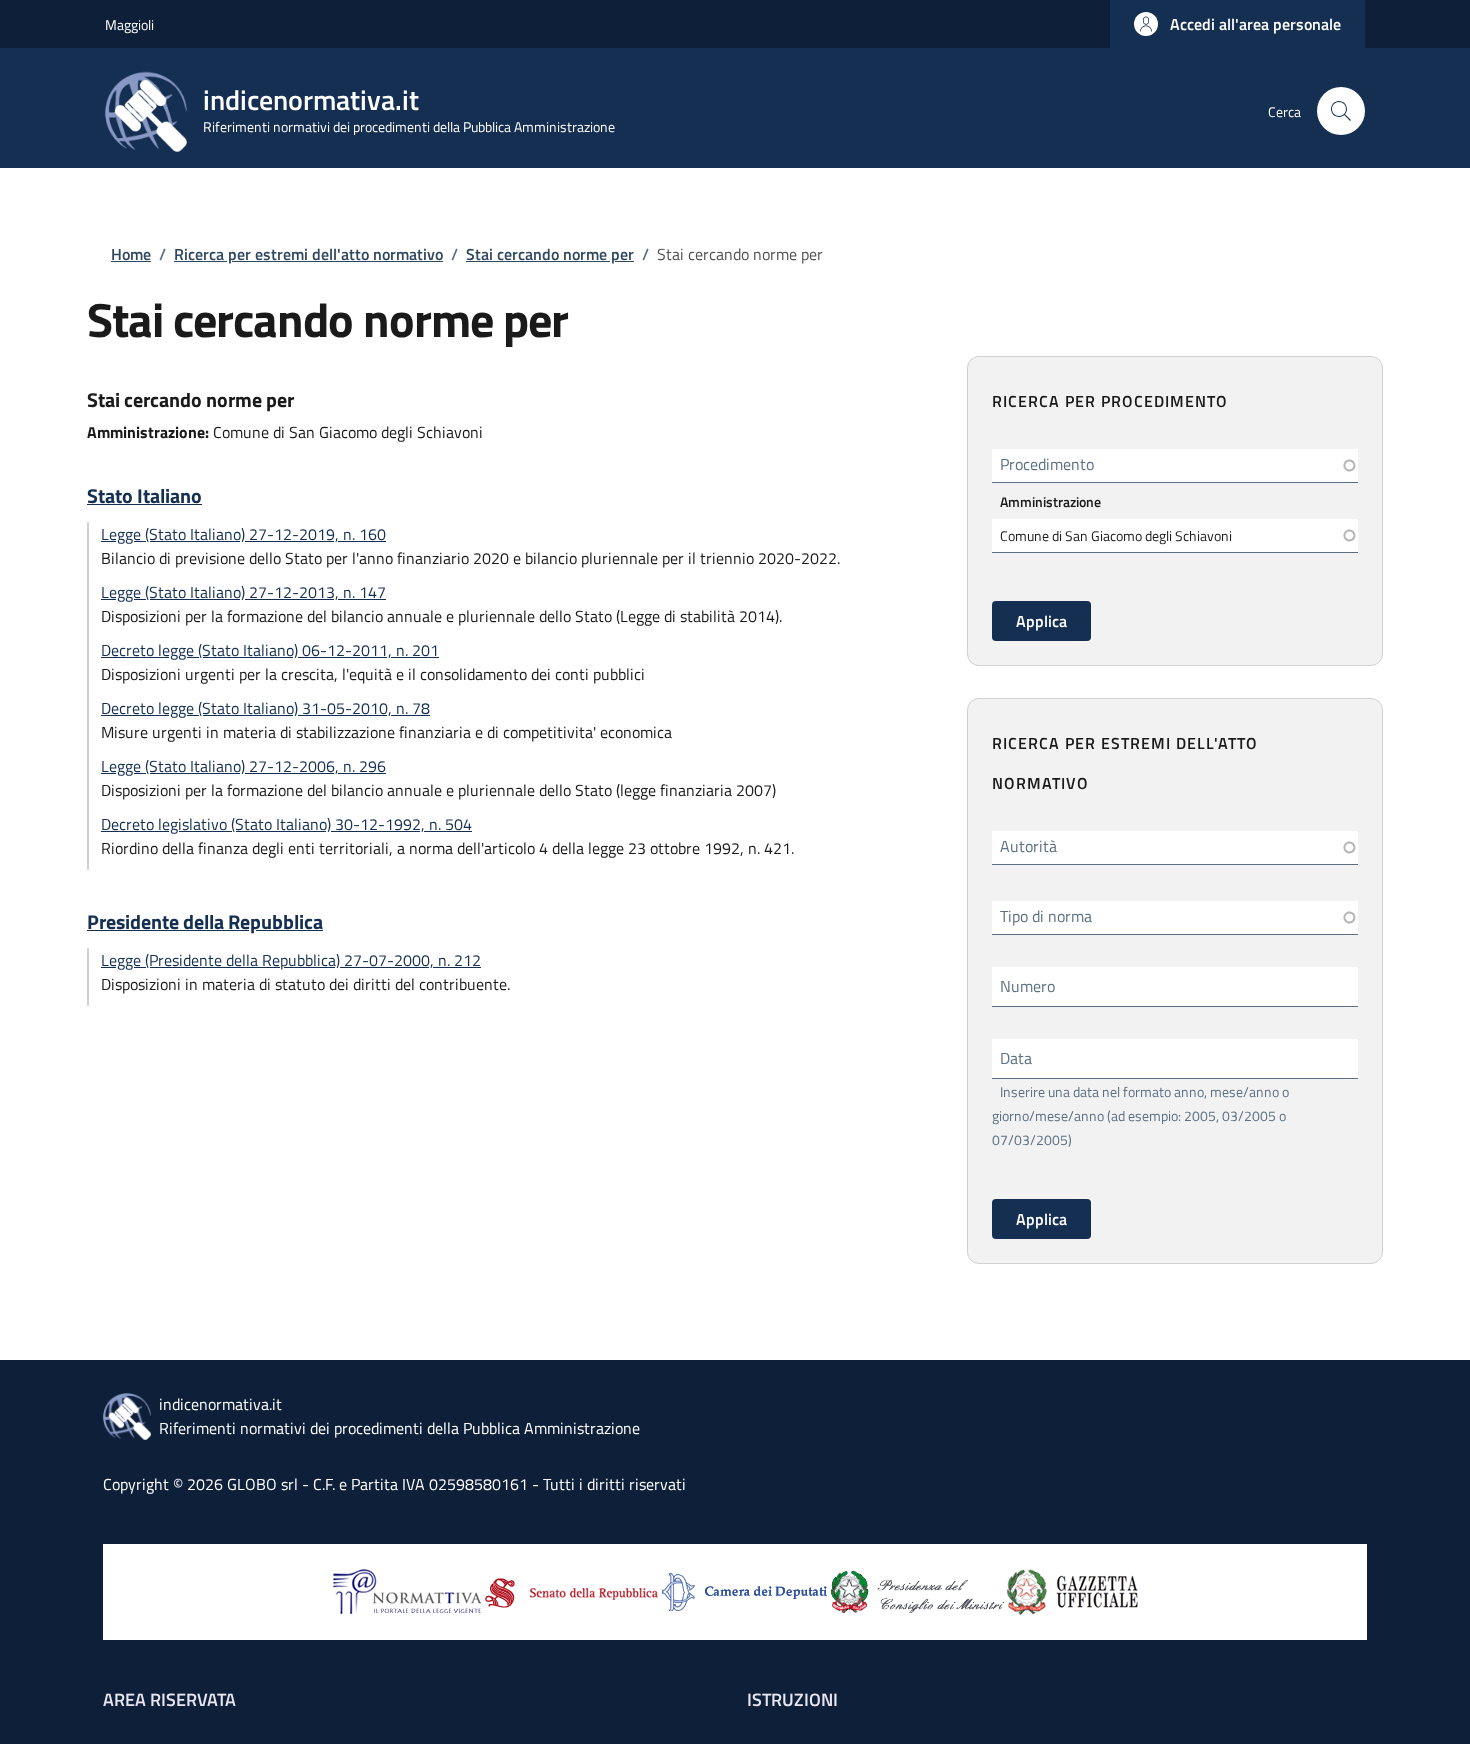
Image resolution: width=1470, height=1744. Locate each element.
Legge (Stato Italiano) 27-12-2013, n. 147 (243, 592)
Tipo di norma (1046, 916)
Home (131, 254)
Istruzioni (792, 1699)
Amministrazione (1050, 501)
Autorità (1028, 846)
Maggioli (129, 24)
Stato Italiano (144, 496)
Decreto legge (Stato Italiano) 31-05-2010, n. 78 (265, 708)
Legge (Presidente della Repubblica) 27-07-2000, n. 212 (291, 960)
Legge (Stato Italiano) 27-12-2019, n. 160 (243, 534)
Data (1016, 1058)
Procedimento (1047, 464)
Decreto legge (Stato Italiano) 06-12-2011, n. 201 (270, 650)
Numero (1027, 986)
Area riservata (169, 1699)
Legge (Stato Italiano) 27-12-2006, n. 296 (243, 766)
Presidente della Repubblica (205, 922)
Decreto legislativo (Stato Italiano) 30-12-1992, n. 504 (286, 824)
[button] (1237, 24)
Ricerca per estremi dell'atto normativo (308, 254)
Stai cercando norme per (550, 254)
